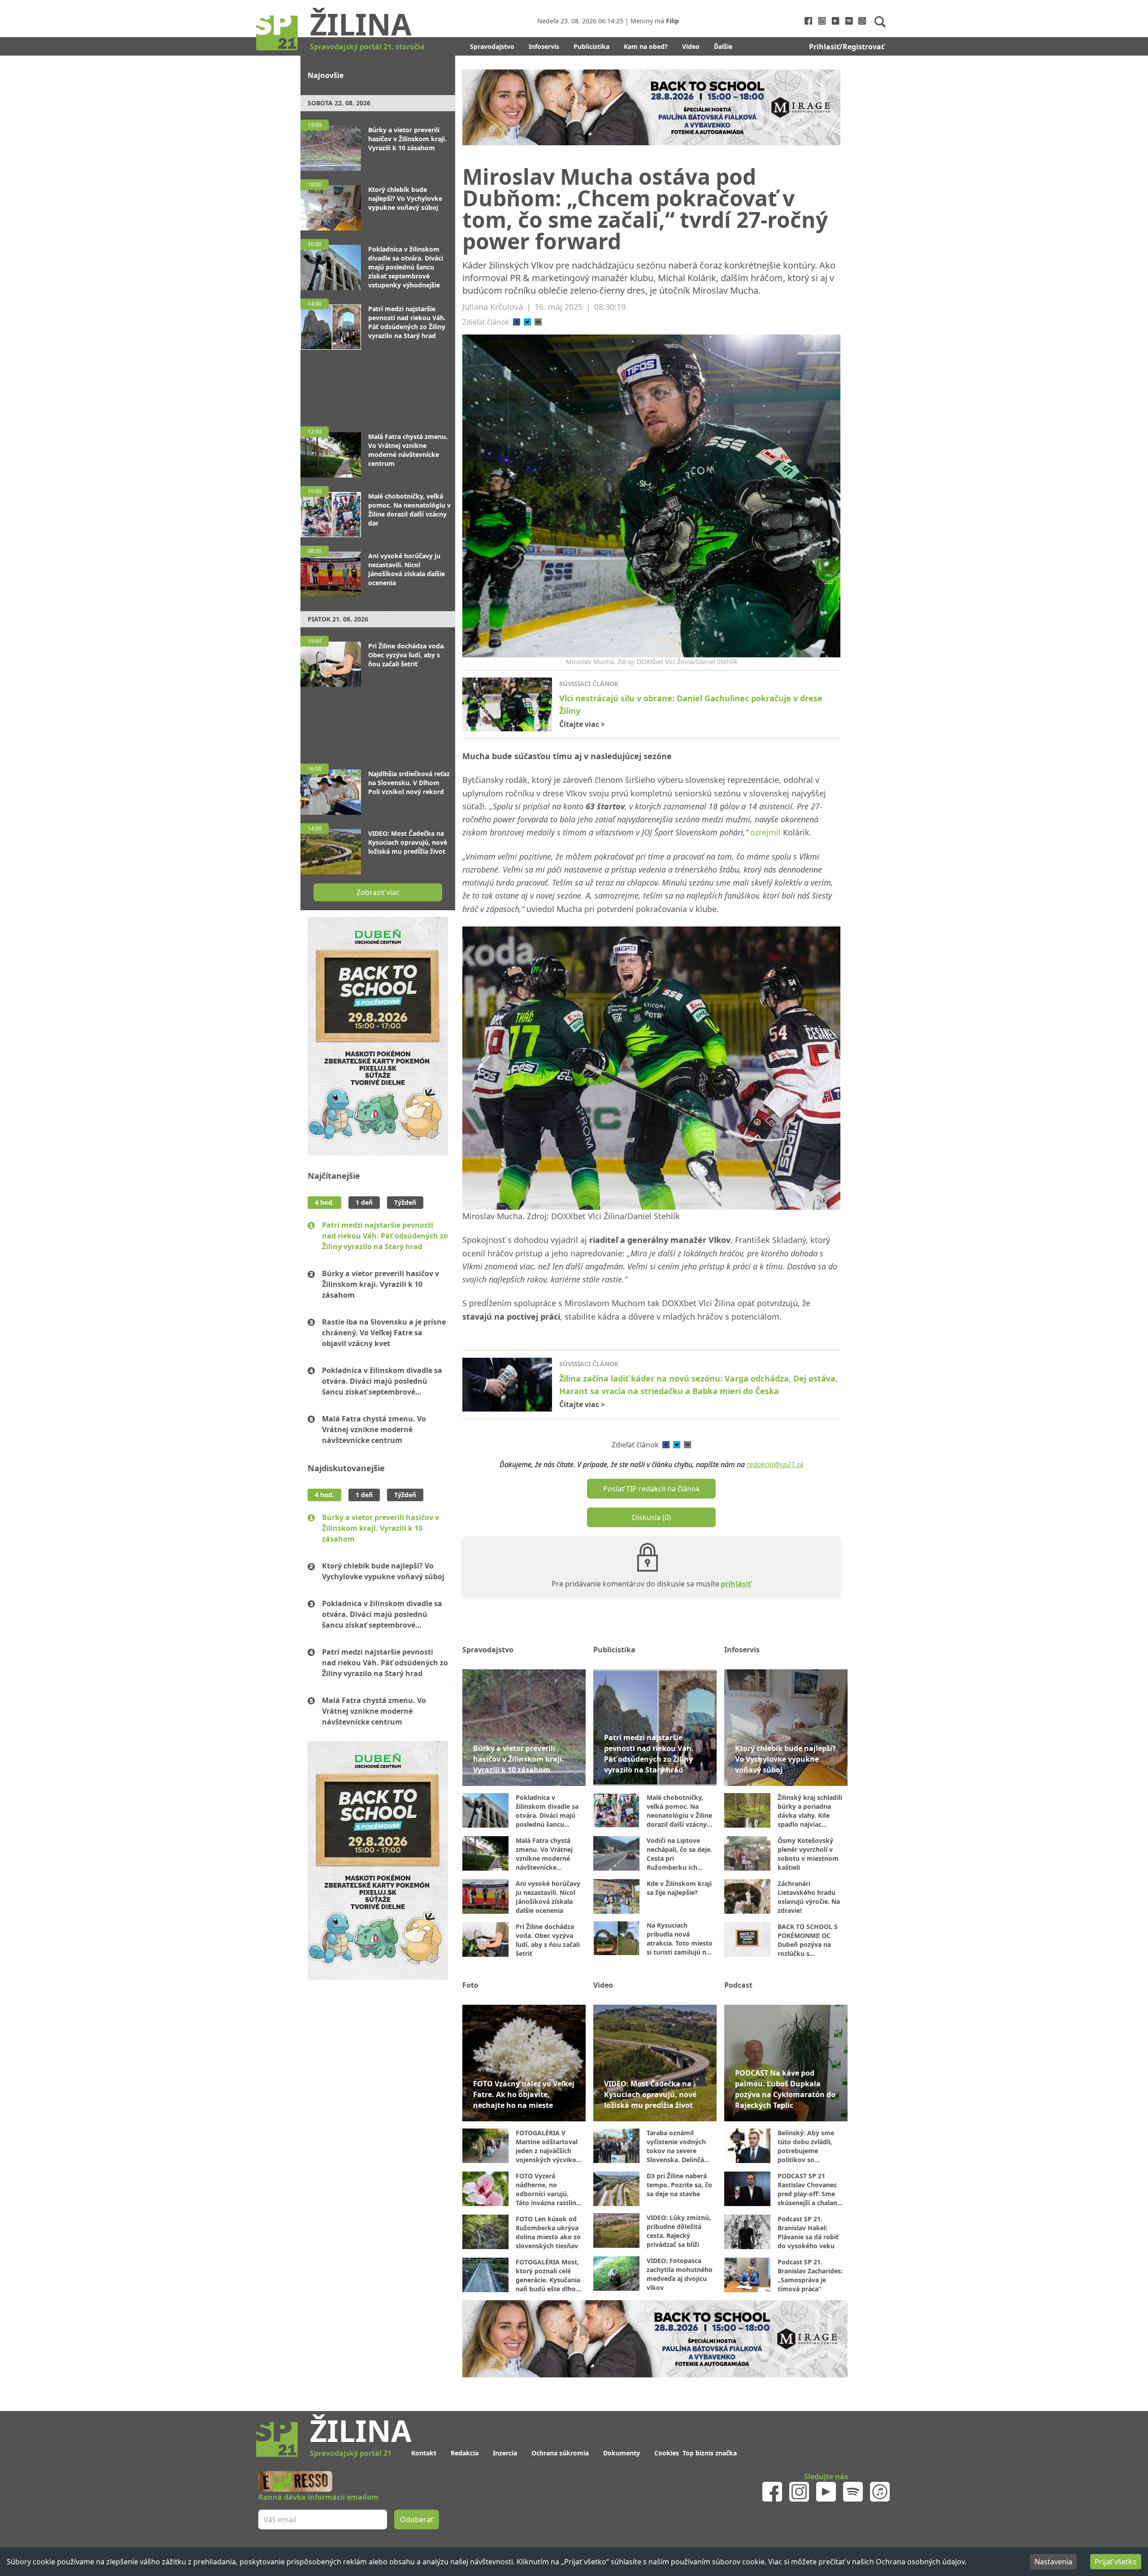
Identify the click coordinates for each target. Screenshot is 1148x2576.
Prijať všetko (1116, 2562)
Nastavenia (1053, 2562)
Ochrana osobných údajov (920, 2562)
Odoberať (642, 1323)
